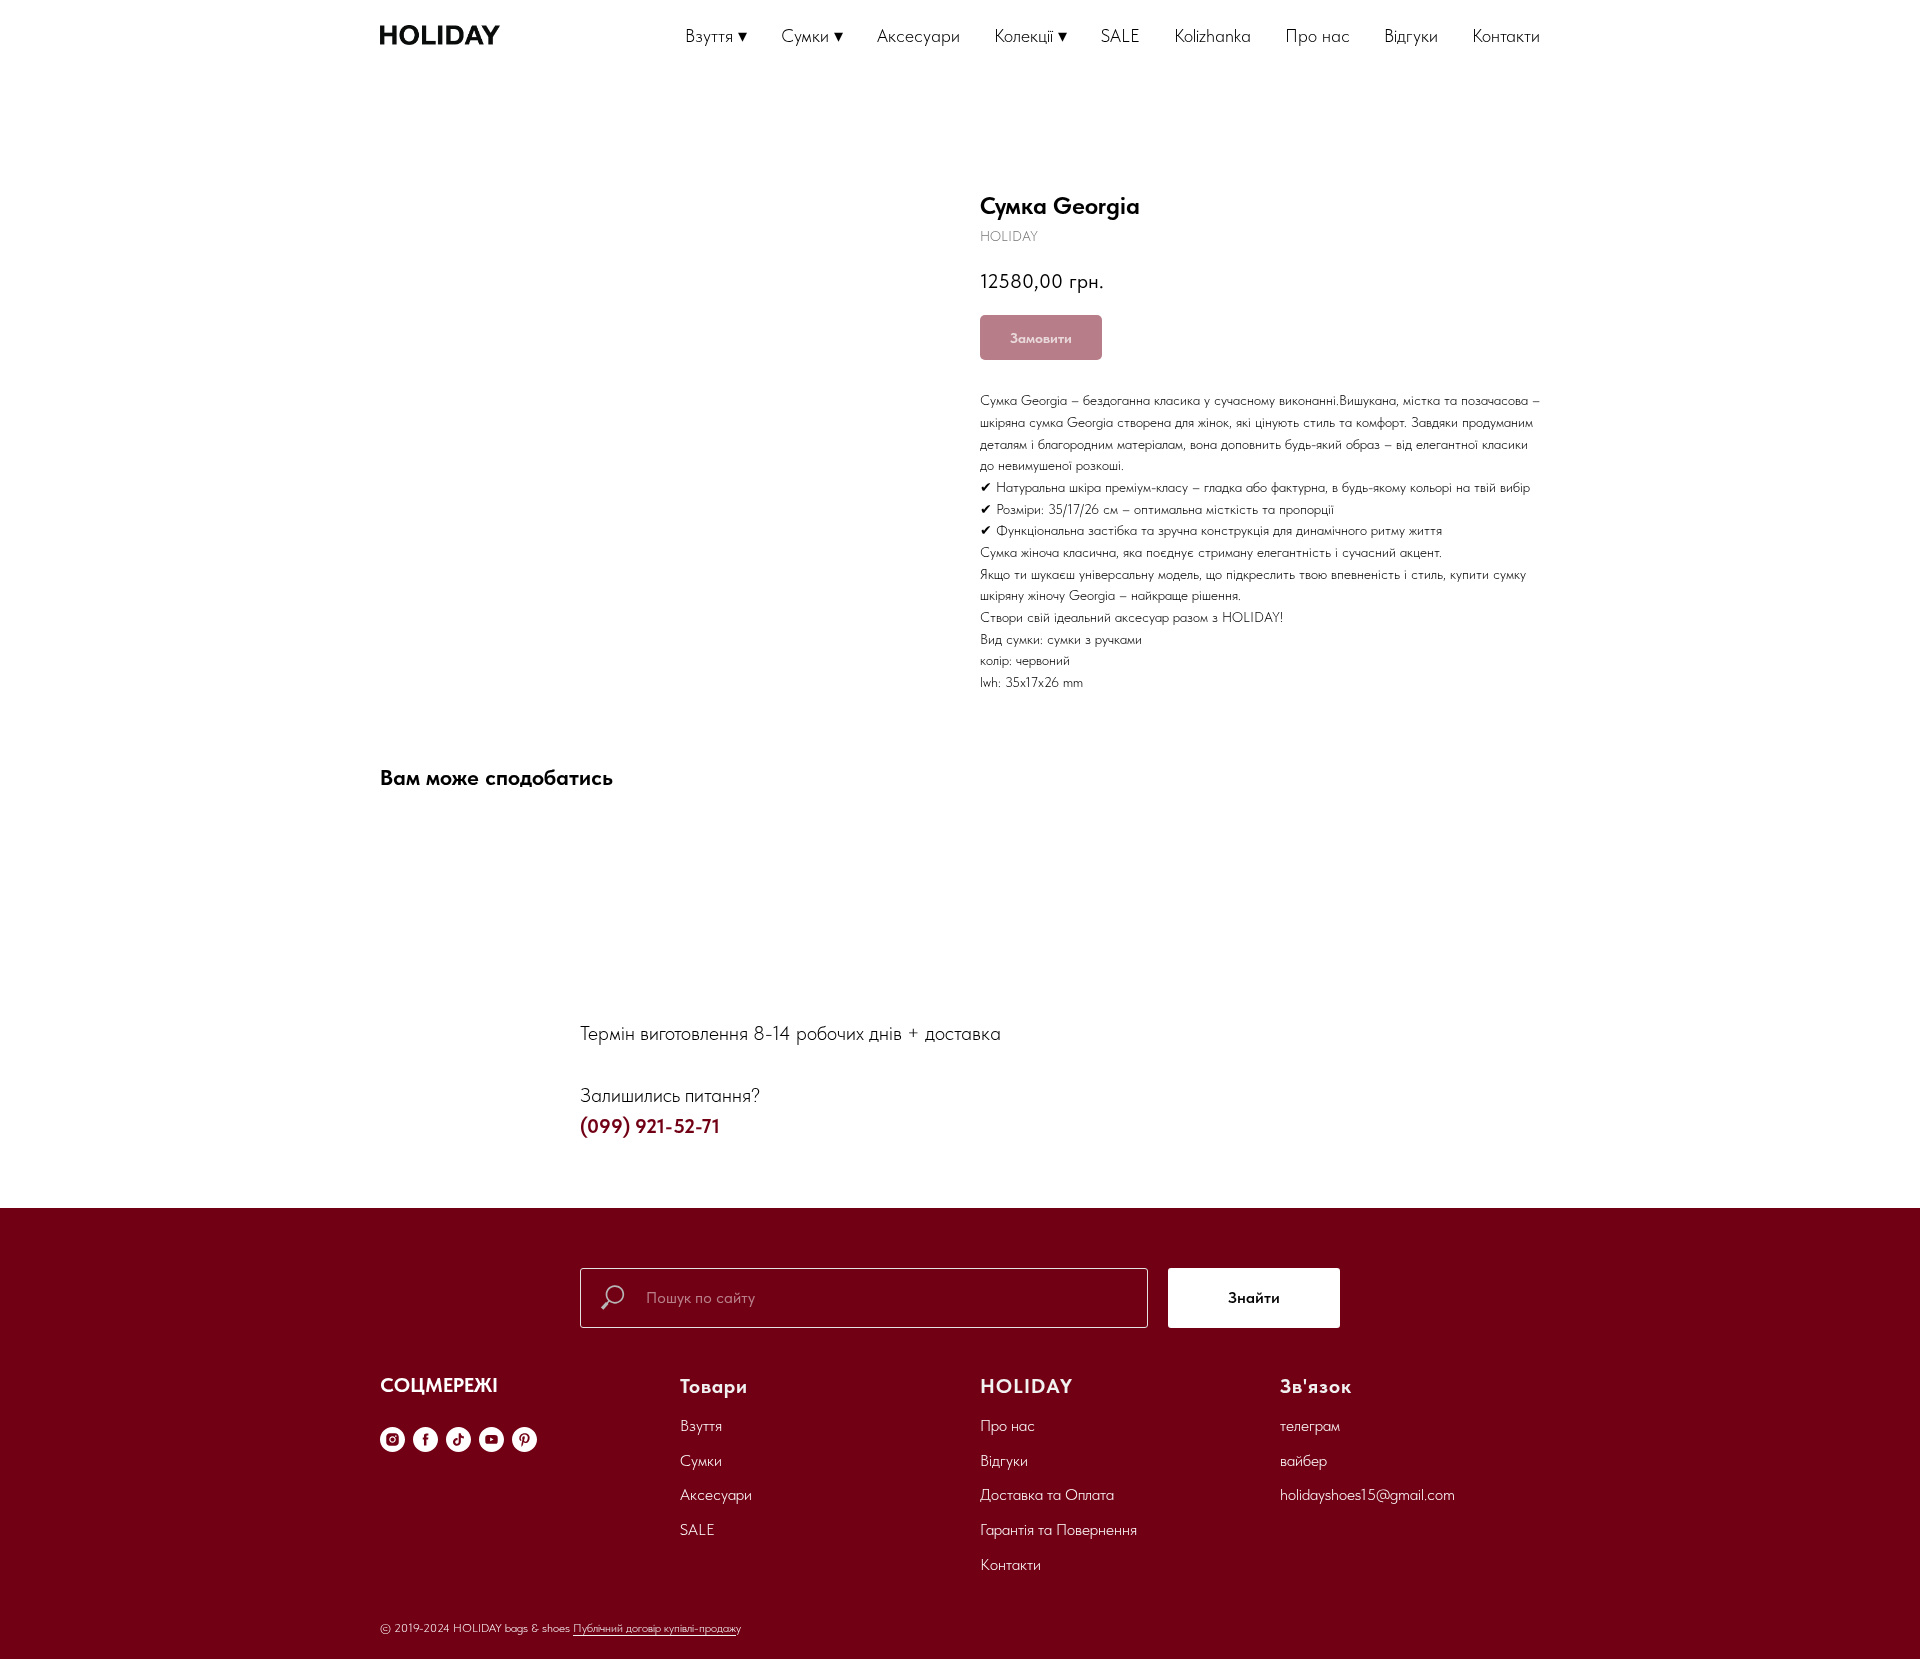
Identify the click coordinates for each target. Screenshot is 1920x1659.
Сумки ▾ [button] (812, 35)
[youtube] (491, 1439)
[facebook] (425, 1439)
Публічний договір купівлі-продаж (654, 1628)
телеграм (1310, 1425)
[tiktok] (458, 1439)
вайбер (1303, 1460)
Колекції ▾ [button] (1030, 35)
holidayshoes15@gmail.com (1367, 1494)
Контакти (1506, 35)
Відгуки (1411, 35)
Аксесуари (918, 35)
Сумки (701, 1460)
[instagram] (392, 1439)
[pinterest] (524, 1439)
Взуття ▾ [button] (716, 35)
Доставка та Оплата (1047, 1494)
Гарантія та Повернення (1058, 1529)
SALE (1120, 35)
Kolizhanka (1212, 35)
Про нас (1317, 35)
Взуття (701, 1425)
